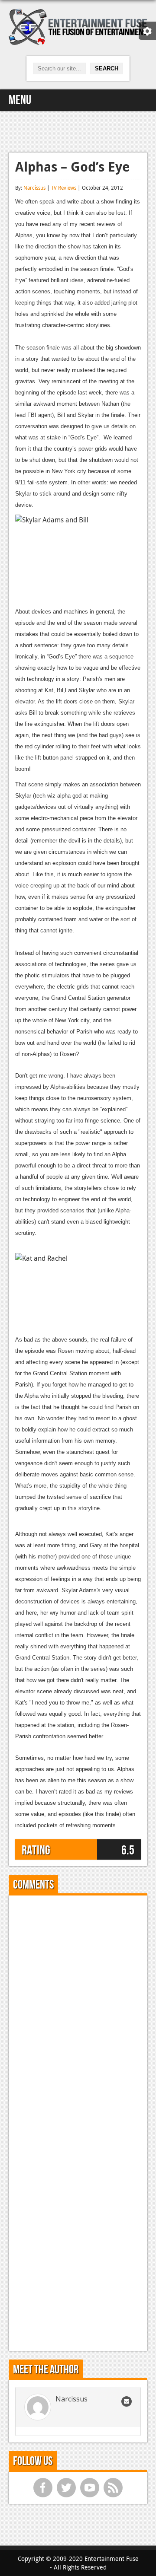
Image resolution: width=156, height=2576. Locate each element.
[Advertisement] (78, 130)
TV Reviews (64, 188)
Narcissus (34, 188)
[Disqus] (78, 2010)
